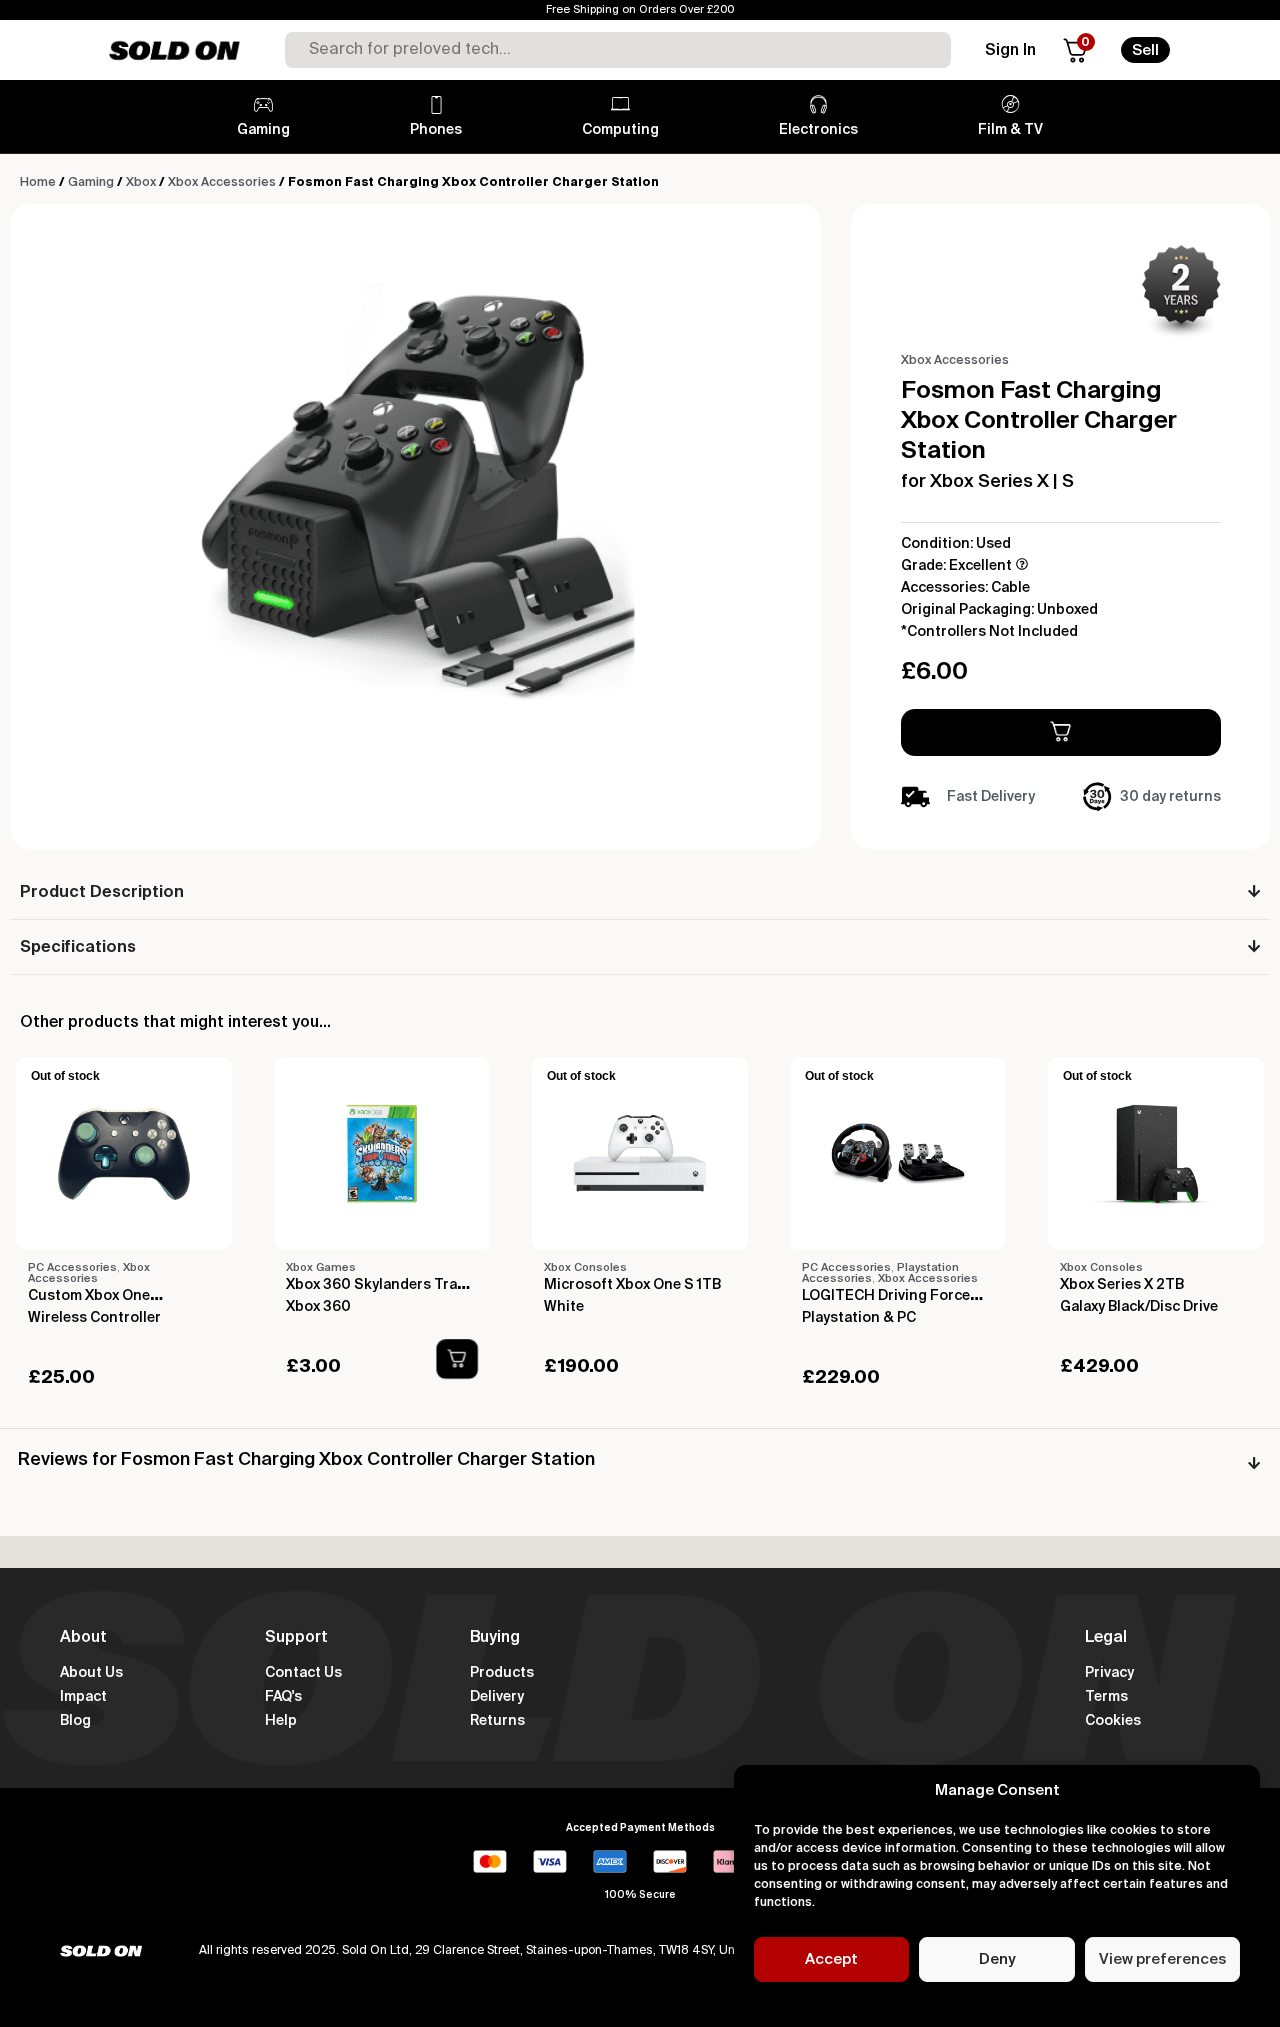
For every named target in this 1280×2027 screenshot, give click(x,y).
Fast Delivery (991, 797)
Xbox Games (321, 1267)
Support (296, 1638)
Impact (83, 1697)
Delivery (497, 1697)
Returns (497, 1721)
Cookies (1113, 1721)
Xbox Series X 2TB (1122, 1285)
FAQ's (283, 1697)
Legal (1106, 1638)
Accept (831, 1959)
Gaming (91, 183)
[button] (456, 1359)
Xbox (141, 183)
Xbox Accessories (222, 183)
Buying (495, 1638)
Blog (75, 1721)
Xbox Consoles (585, 1267)
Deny (997, 1959)
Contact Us (303, 1673)
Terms (1106, 1697)
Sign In (1010, 51)
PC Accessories (72, 1267)
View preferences (1162, 1959)
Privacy (1109, 1673)
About (83, 1638)
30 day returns (1170, 797)
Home (38, 183)
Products (502, 1673)
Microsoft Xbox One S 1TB (632, 1285)
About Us (91, 1673)
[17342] (1061, 732)
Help (281, 1721)
